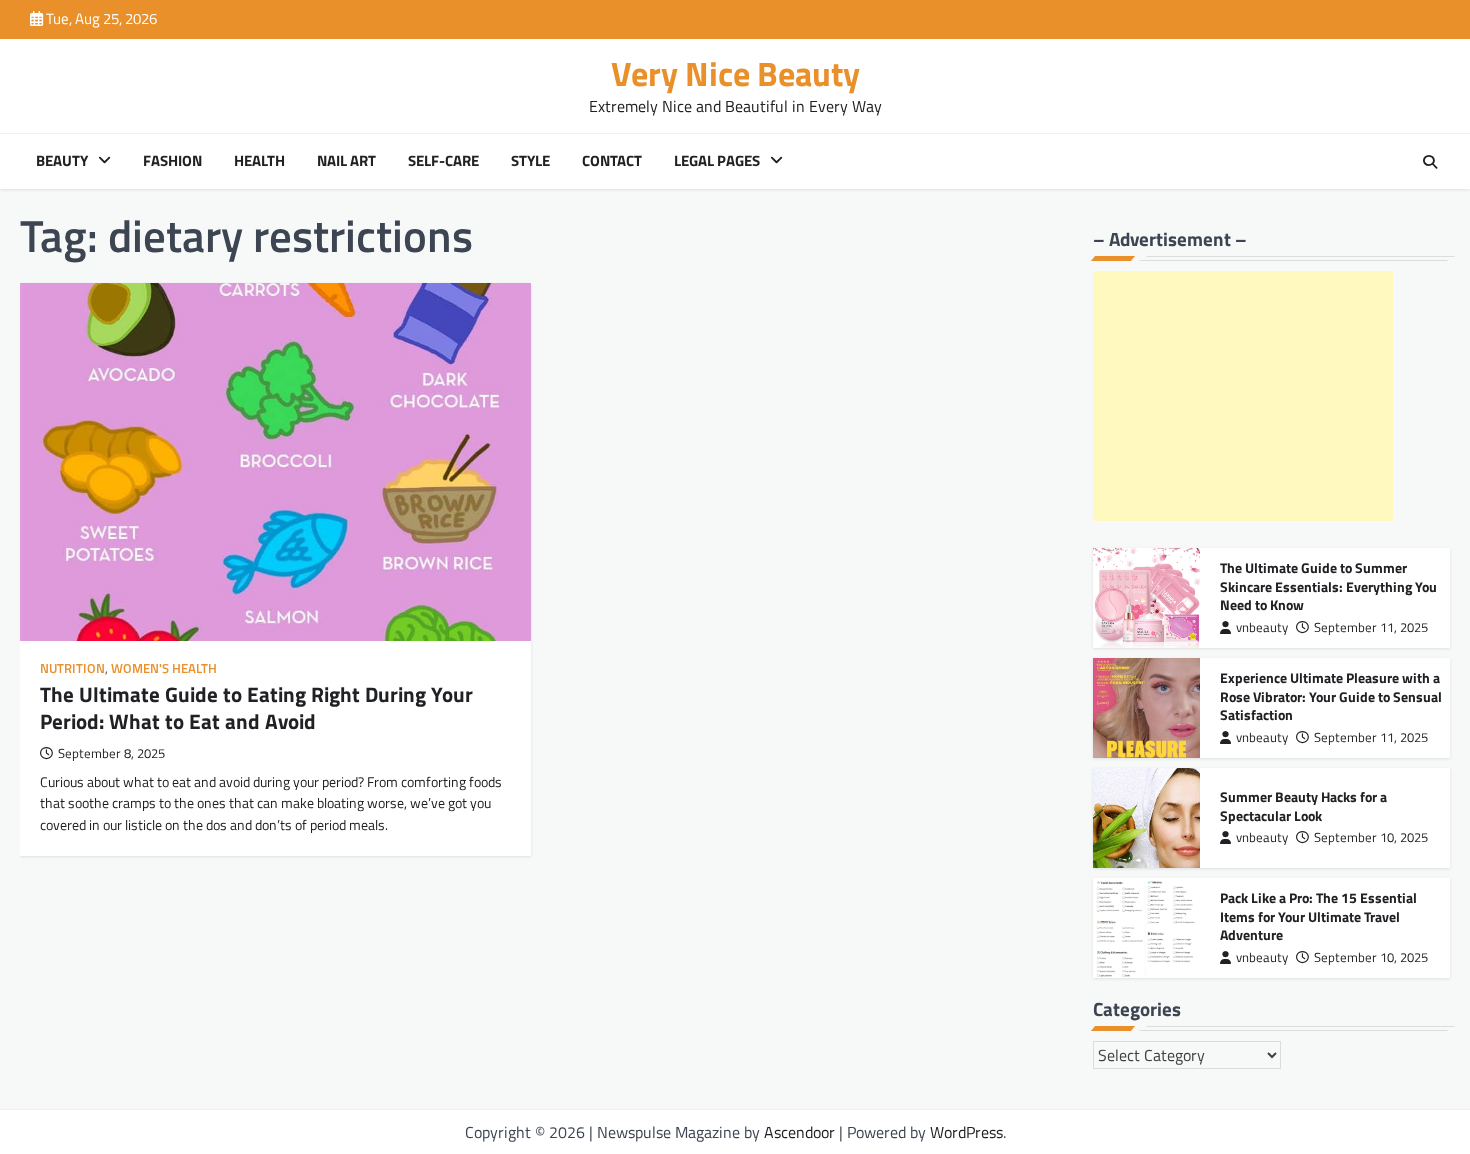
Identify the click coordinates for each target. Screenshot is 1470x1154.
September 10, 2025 (1371, 837)
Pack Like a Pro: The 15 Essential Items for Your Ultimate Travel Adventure (1318, 916)
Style (530, 161)
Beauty (62, 161)
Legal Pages (717, 161)
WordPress (966, 1132)
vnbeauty (1262, 627)
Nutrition (72, 668)
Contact (612, 161)
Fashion (172, 161)
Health (259, 161)
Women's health (164, 668)
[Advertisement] (1243, 396)
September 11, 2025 (1371, 627)
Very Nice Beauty (735, 73)
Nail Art (346, 161)
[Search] (1430, 162)
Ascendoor (799, 1132)
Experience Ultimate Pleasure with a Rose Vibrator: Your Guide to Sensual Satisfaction (1331, 696)
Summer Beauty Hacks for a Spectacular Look (1303, 806)
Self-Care (443, 161)
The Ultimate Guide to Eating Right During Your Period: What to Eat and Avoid (256, 707)
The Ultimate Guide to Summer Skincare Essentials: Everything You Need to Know (1328, 586)
